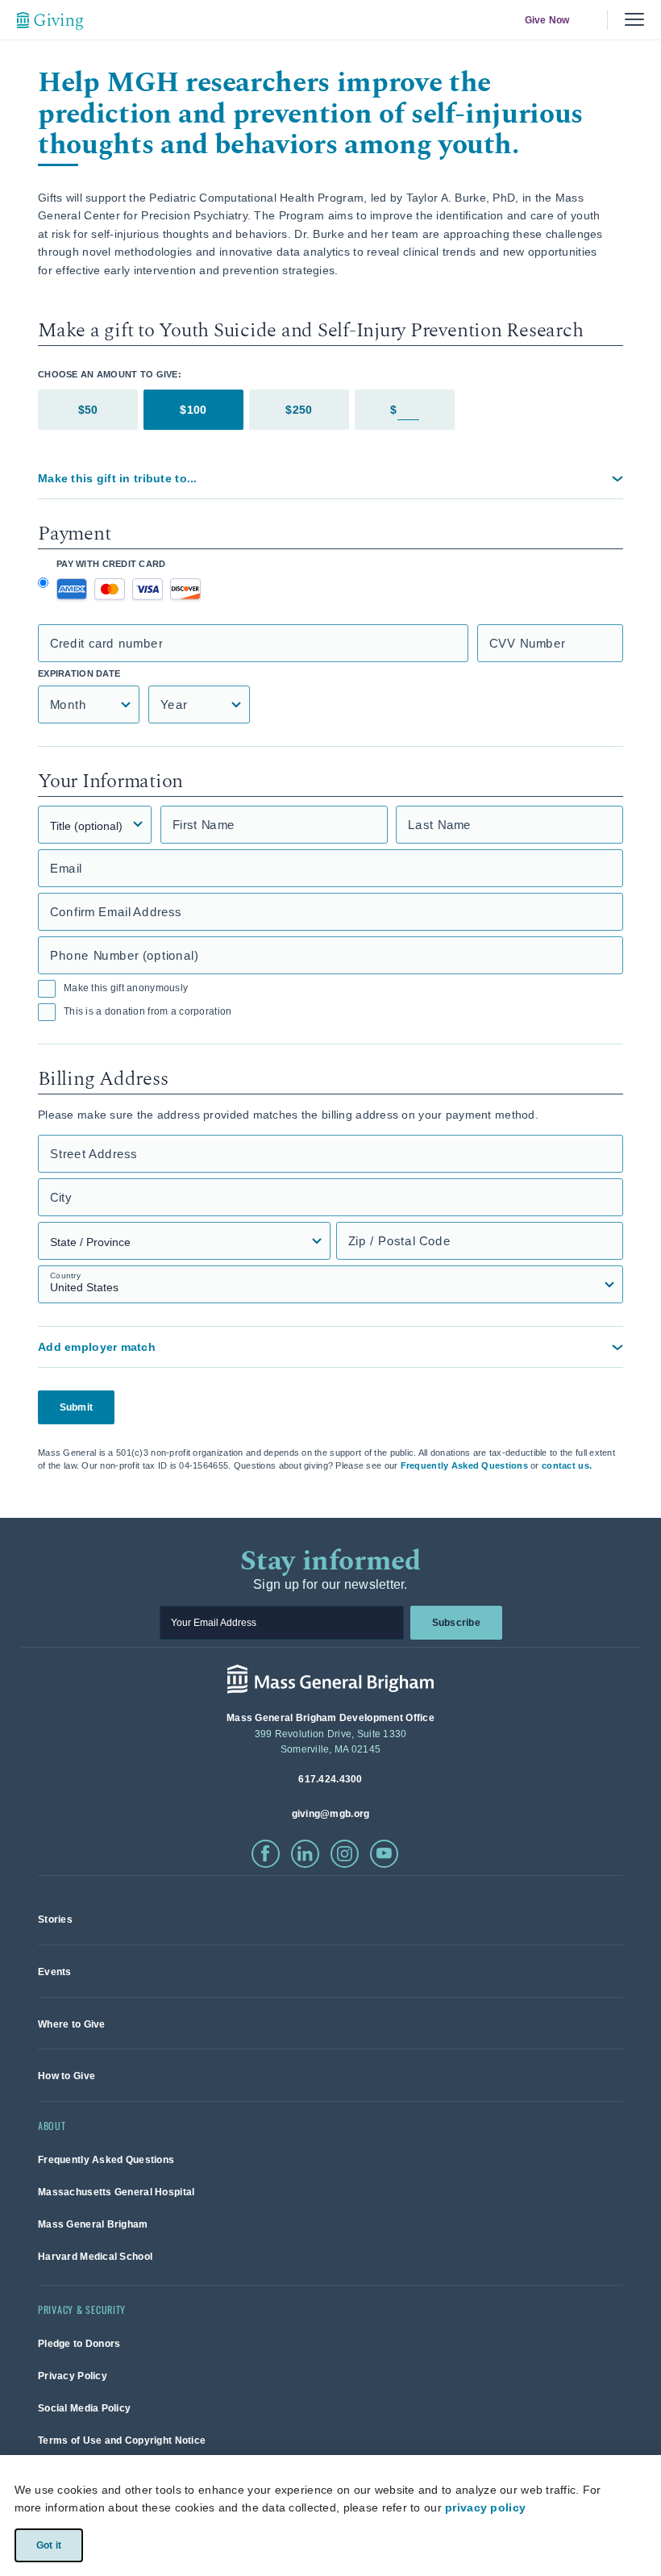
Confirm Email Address (116, 912)
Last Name (440, 825)
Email (66, 868)
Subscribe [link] (455, 1623)
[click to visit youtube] (384, 1854)
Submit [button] (76, 1407)
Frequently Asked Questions (464, 1465)
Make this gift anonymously (126, 988)
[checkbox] (47, 989)
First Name (204, 825)
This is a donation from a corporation (148, 1011)
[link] (55, 1919)
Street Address (94, 1154)
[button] (330, 478)
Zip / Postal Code (399, 1241)
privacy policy (485, 2507)
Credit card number (106, 643)
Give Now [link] (547, 20)
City (61, 1197)
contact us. (567, 1465)
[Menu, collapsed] (634, 20)
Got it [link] (48, 2545)
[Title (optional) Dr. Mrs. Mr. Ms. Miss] (95, 825)
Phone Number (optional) (124, 955)
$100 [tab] (193, 410)
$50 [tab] (88, 410)
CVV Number (527, 643)
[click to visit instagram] (345, 1854)
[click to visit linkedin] (305, 1854)
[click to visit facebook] (266, 1854)
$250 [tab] (299, 410)
